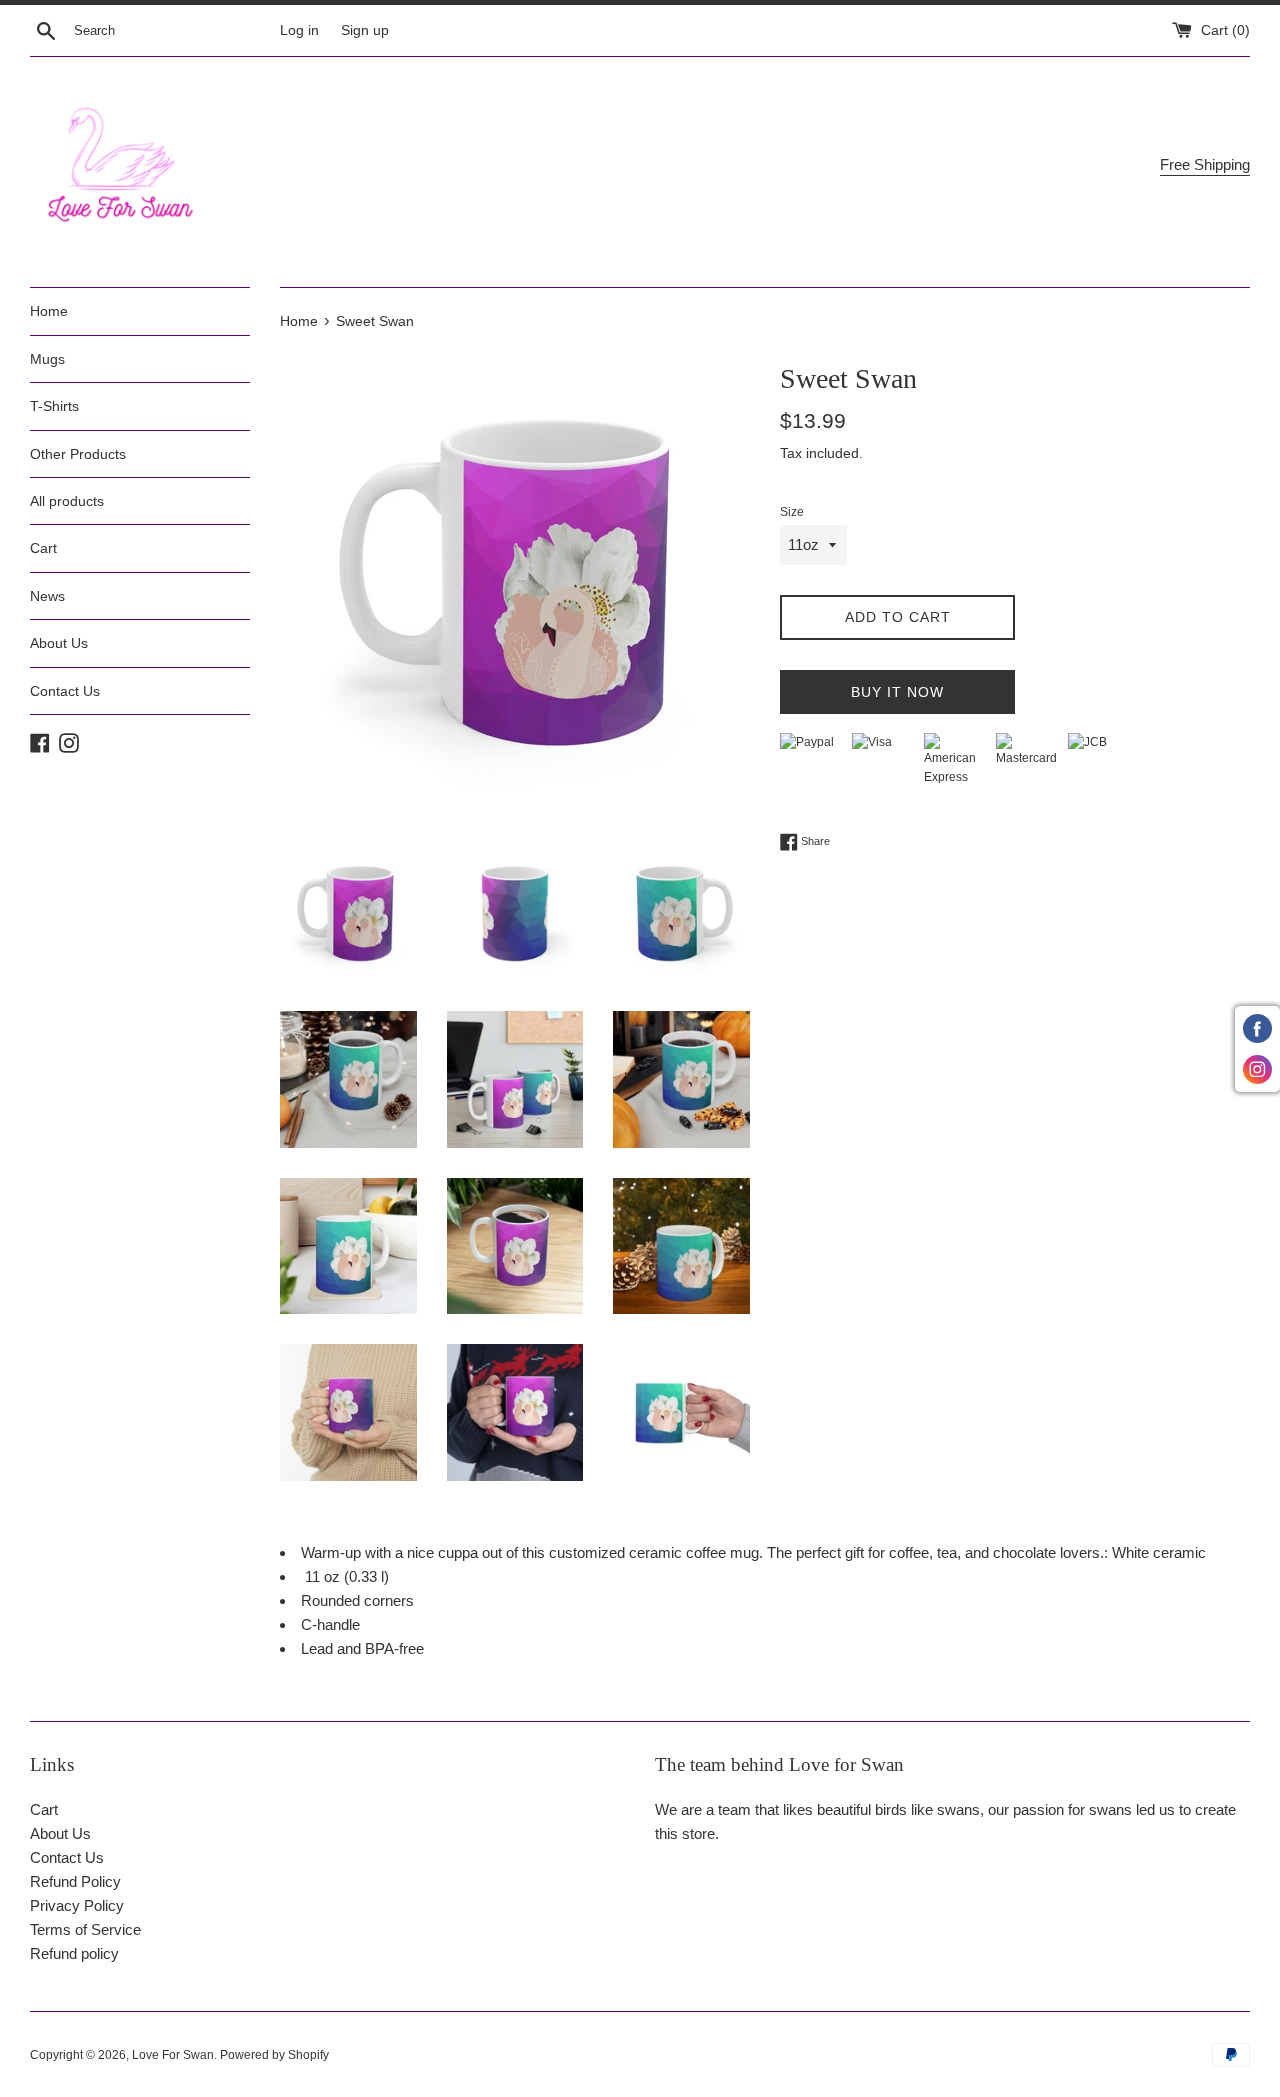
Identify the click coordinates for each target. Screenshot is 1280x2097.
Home (49, 311)
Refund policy (74, 1953)
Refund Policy (75, 1881)
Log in (299, 30)
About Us (59, 643)
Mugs (47, 359)
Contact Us (65, 691)
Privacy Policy (77, 1905)
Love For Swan (173, 2055)
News (47, 596)
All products (67, 501)
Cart (43, 548)
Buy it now (897, 692)
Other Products (78, 454)
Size (792, 512)
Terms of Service (85, 1929)
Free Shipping (1205, 164)
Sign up (365, 30)
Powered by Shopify (274, 2055)
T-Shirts (54, 406)
